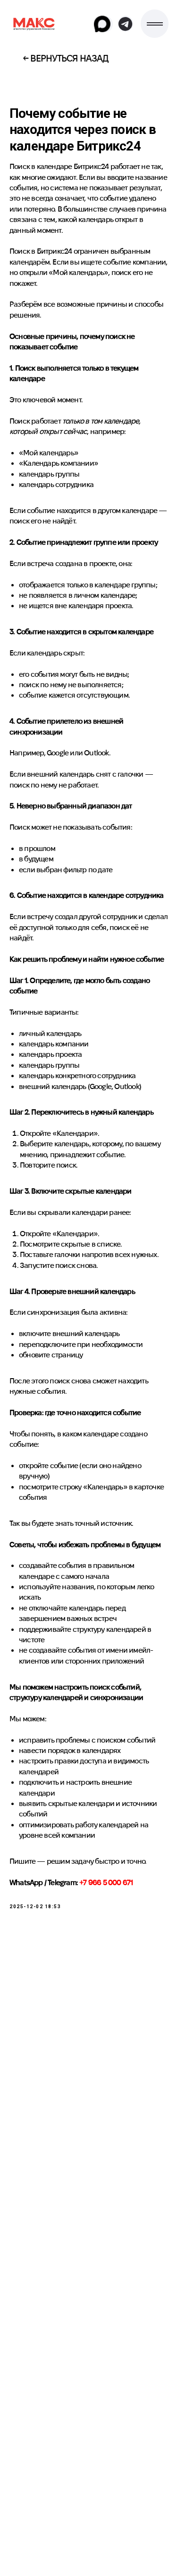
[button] (155, 24)
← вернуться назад (66, 58)
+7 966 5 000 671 (106, 1882)
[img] (35, 23)
